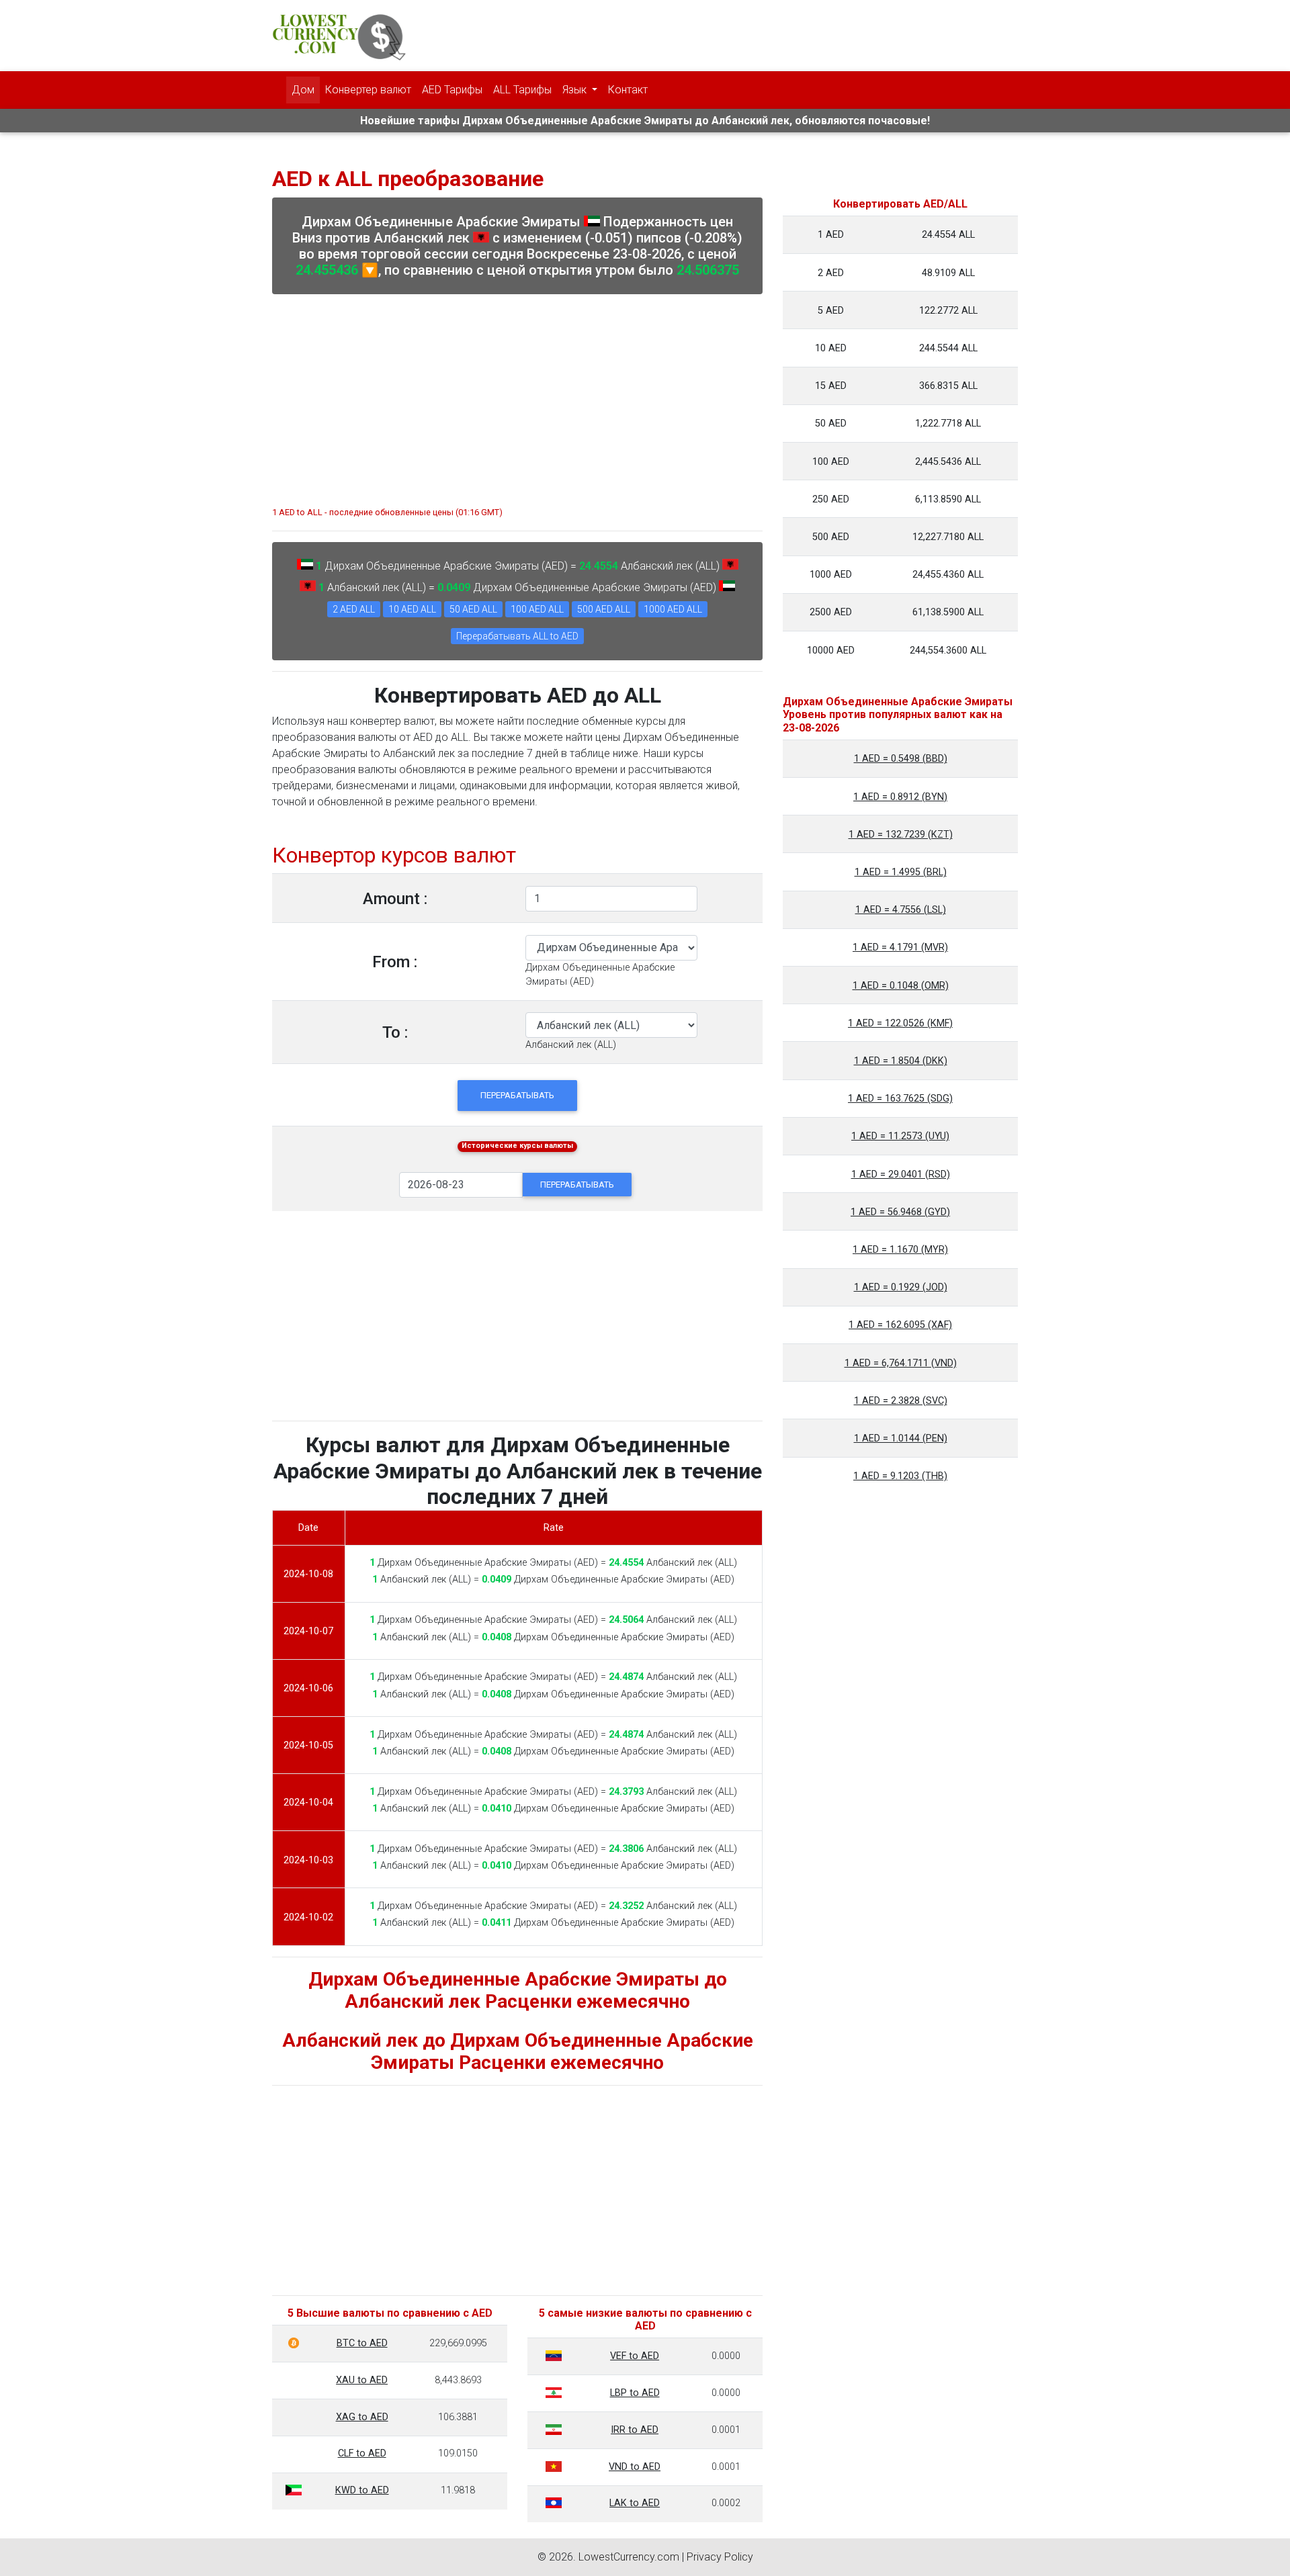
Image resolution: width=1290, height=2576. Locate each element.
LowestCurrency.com (629, 2557)
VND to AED (635, 2467)
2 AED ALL (354, 609)
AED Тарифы (452, 90)
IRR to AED (635, 2430)
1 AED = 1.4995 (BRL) (901, 872)
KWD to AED (362, 2490)
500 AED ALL (604, 609)
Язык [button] (576, 90)
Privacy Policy (720, 2557)
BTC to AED (362, 2343)
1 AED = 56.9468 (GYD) (900, 1212)
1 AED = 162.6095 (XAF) (900, 1325)
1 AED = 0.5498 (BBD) (901, 759)
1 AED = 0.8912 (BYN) (900, 797)
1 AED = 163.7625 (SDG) (900, 1099)
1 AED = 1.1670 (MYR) (900, 1250)
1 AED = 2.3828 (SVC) (901, 1401)
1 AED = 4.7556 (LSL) (901, 910)
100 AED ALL (537, 609)
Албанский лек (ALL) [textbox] (571, 1045)
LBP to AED (635, 2393)
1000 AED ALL (673, 609)
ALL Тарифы (522, 90)
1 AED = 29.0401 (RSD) (901, 1174)
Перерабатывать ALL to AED (517, 636)
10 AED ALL (412, 609)
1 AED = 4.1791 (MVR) (900, 947)
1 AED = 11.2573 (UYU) (900, 1136)
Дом (303, 90)
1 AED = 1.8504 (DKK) (901, 1061)
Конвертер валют (368, 90)
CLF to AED (362, 2453)
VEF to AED (635, 2356)
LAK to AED (635, 2503)
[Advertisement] (517, 394)
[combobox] (571, 1045)
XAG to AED (362, 2417)
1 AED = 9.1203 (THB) (900, 1476)
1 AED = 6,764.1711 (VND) (901, 1363)
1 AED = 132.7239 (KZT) (901, 835)
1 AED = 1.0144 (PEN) (901, 1438)
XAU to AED (362, 2380)
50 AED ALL (473, 609)
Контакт (628, 90)
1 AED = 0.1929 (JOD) (901, 1287)
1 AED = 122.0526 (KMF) (900, 1023)
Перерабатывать (517, 1095)
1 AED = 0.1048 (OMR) (901, 986)
